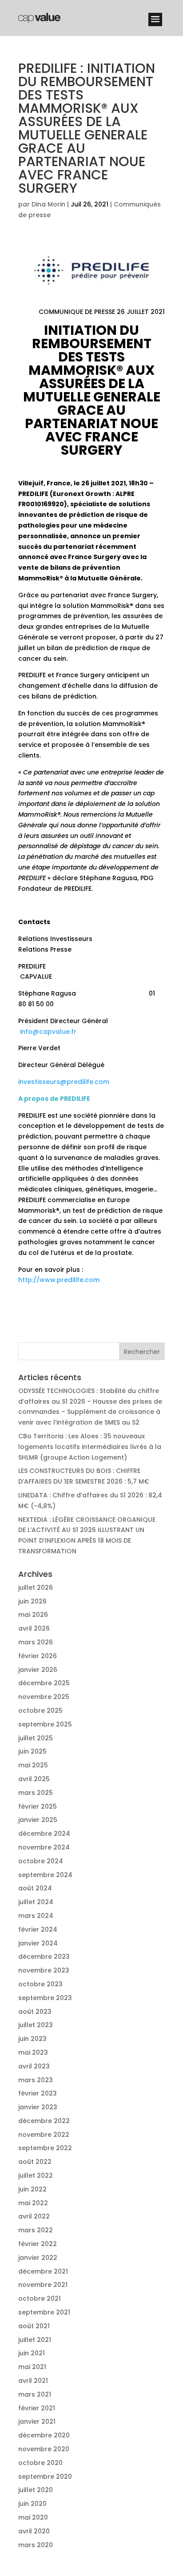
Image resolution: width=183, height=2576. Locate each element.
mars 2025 (36, 1793)
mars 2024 (36, 1916)
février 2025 (38, 1806)
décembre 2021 (43, 2271)
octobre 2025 (40, 1711)
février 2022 (38, 2244)
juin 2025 (32, 1751)
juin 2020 (32, 2504)
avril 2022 (34, 2216)
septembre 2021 (44, 2312)
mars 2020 (36, 2545)
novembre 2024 (44, 1847)
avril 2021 (33, 2381)
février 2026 (38, 1656)
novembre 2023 (44, 1970)
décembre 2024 (44, 1834)
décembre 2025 (44, 1683)
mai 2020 (33, 2517)
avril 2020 (34, 2531)
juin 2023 (32, 2039)
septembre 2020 (45, 2477)
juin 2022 (32, 2189)
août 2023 (35, 2012)
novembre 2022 (44, 2135)
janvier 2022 (38, 2258)
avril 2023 (34, 2066)
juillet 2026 (36, 1588)
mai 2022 (33, 2203)
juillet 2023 (36, 2025)
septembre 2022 (45, 2148)
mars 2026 (36, 1642)
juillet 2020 (36, 2490)
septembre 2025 (45, 1724)
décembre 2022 (44, 2121)
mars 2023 (36, 2080)
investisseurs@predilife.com (64, 1082)
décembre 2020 (44, 2435)
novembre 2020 (44, 2449)
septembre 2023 (45, 1998)
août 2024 (35, 1888)
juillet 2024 (36, 1902)
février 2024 (38, 1929)
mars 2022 (36, 2230)
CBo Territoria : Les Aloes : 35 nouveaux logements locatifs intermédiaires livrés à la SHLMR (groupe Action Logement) (90, 1447)
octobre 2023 (40, 1984)
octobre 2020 (40, 2463)
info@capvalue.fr (48, 1032)
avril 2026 (34, 1628)
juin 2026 (32, 1601)
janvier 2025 (38, 1820)
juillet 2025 (36, 1738)
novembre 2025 (44, 1697)
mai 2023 (33, 2052)
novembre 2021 (43, 2285)
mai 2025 (33, 1765)
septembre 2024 (45, 1875)
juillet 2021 (35, 2340)
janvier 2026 (38, 1670)
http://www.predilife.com (59, 1280)
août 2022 (35, 2162)
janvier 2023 (38, 2107)
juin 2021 (32, 2353)
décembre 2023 (44, 1957)
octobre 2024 (41, 1861)
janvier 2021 (37, 2421)
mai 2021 (32, 2367)
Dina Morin (48, 204)
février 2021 (37, 2408)
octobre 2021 (40, 2298)
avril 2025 (34, 1779)
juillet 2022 (36, 2175)
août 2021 (34, 2326)
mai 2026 (33, 1615)
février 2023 (38, 2093)
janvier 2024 (38, 1943)
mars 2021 (35, 2394)
